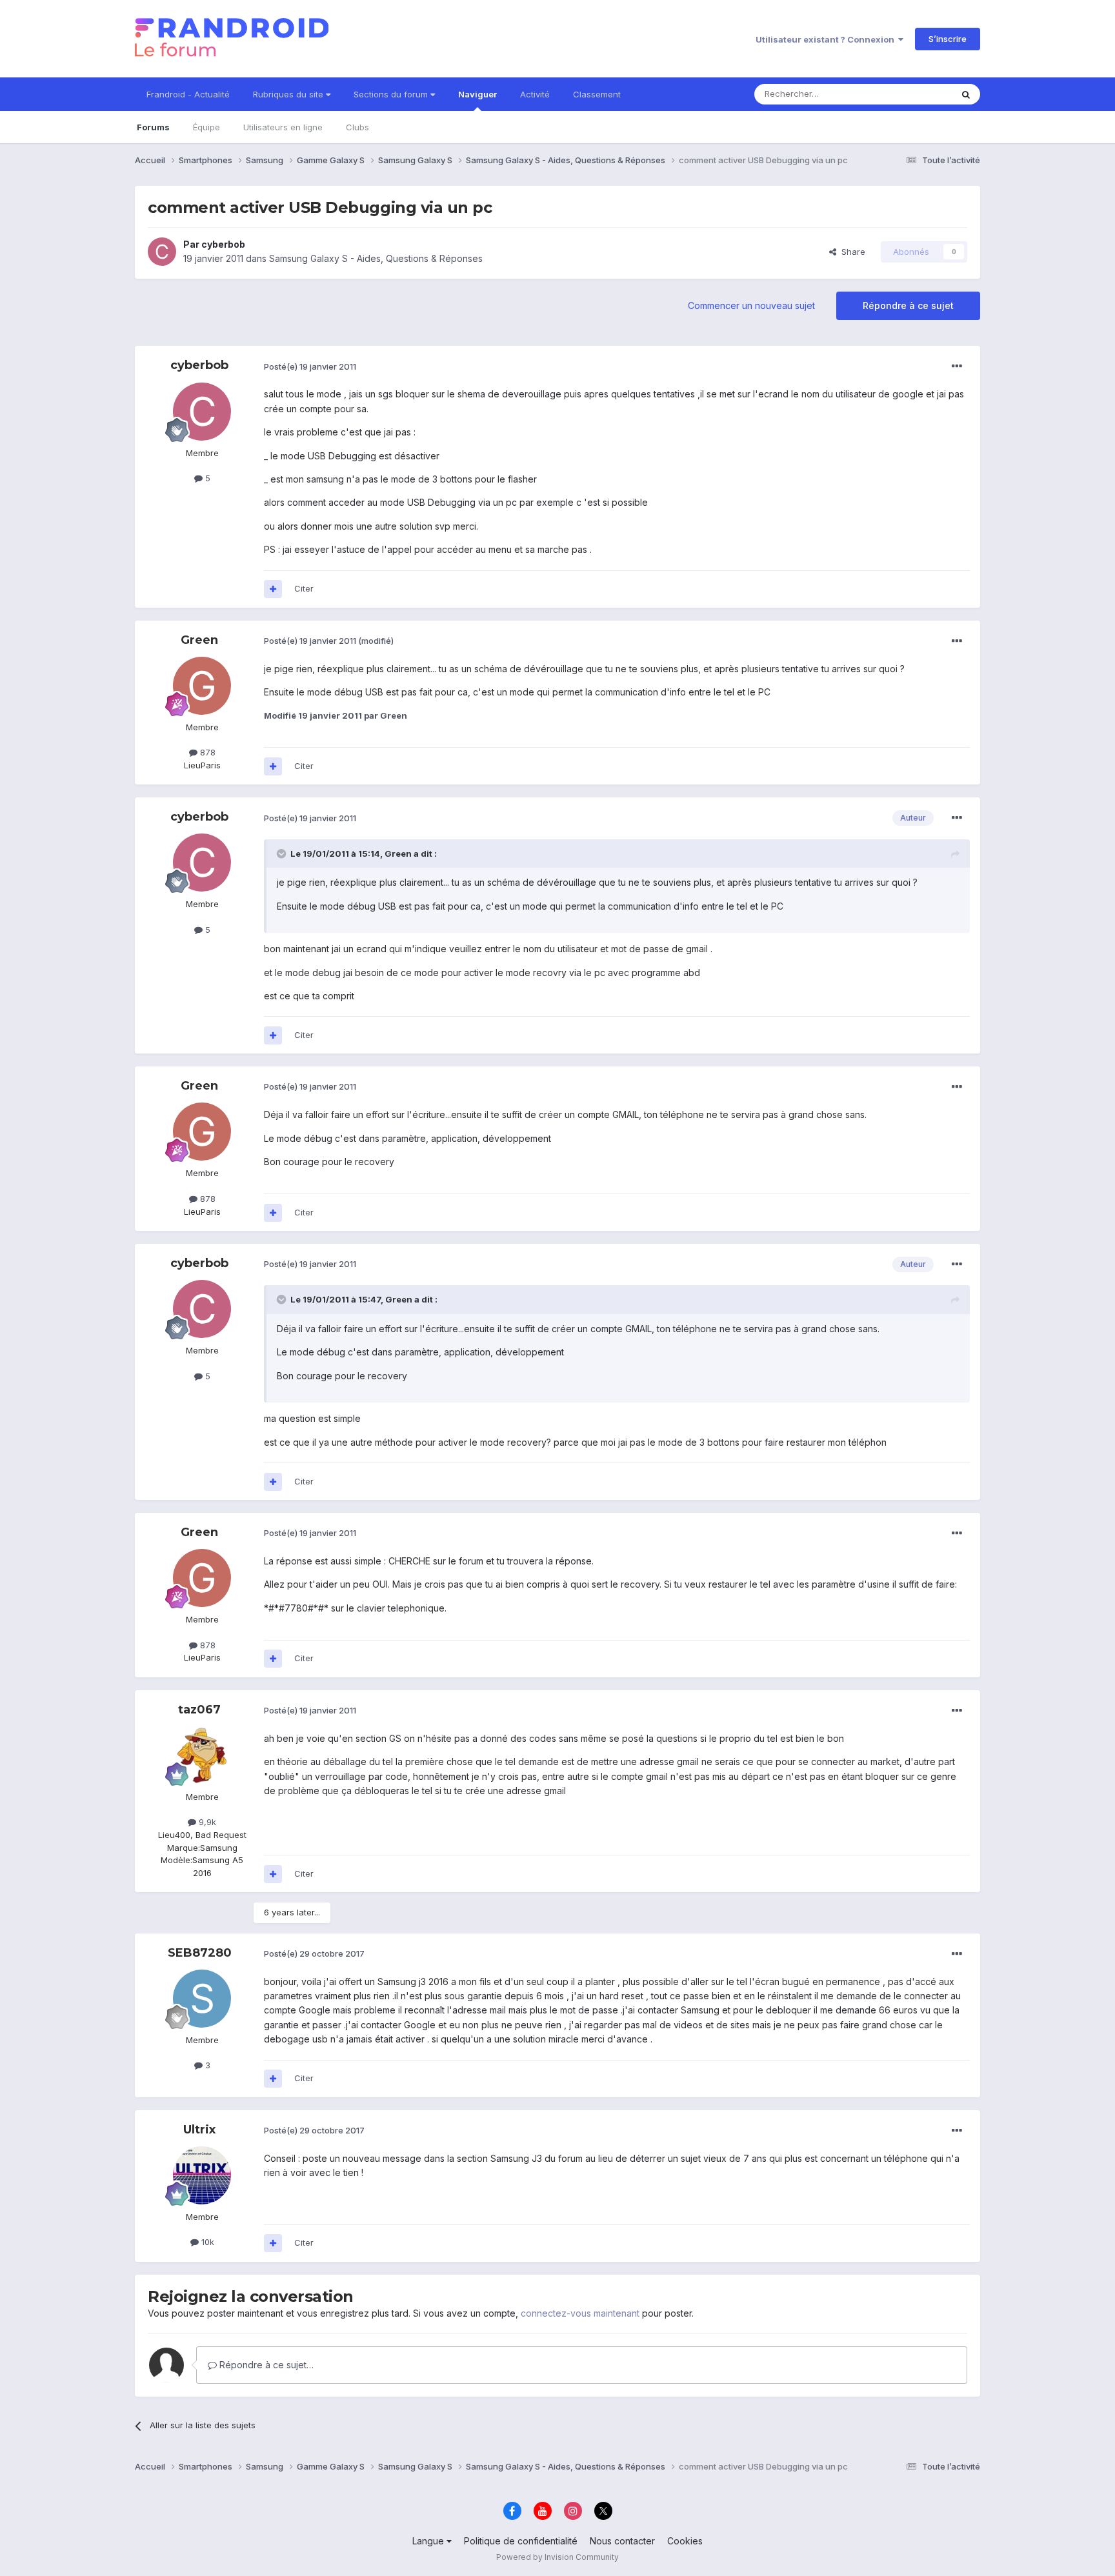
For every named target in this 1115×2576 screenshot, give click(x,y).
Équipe (206, 127)
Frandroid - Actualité (188, 94)
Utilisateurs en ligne (283, 127)
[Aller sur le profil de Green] (202, 686)
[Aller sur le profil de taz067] (202, 1755)
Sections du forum (392, 94)
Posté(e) (310, 366)
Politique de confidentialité (521, 2541)
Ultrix (199, 2130)
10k (206, 2242)
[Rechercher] (966, 94)
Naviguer (477, 94)
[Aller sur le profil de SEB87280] (202, 1999)
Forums (153, 127)
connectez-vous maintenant (580, 2313)
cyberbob (223, 244)
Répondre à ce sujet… (265, 2365)
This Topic (914, 94)
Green (199, 640)
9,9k (206, 1822)
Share (851, 252)
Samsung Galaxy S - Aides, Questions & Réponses (376, 258)
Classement (597, 94)
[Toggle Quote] (283, 854)
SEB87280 (200, 1953)
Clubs (357, 127)
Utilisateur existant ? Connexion (827, 39)
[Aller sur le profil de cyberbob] (162, 252)
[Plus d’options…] (957, 366)
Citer (304, 588)
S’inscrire (948, 39)
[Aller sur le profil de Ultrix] (202, 2175)
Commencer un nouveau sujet (751, 305)
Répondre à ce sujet (908, 305)
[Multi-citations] (273, 589)
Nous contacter (622, 2541)
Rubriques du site (289, 94)
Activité (535, 94)
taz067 (199, 1710)
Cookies (685, 2541)
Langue (429, 2541)
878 (206, 752)
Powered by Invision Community (557, 2557)
